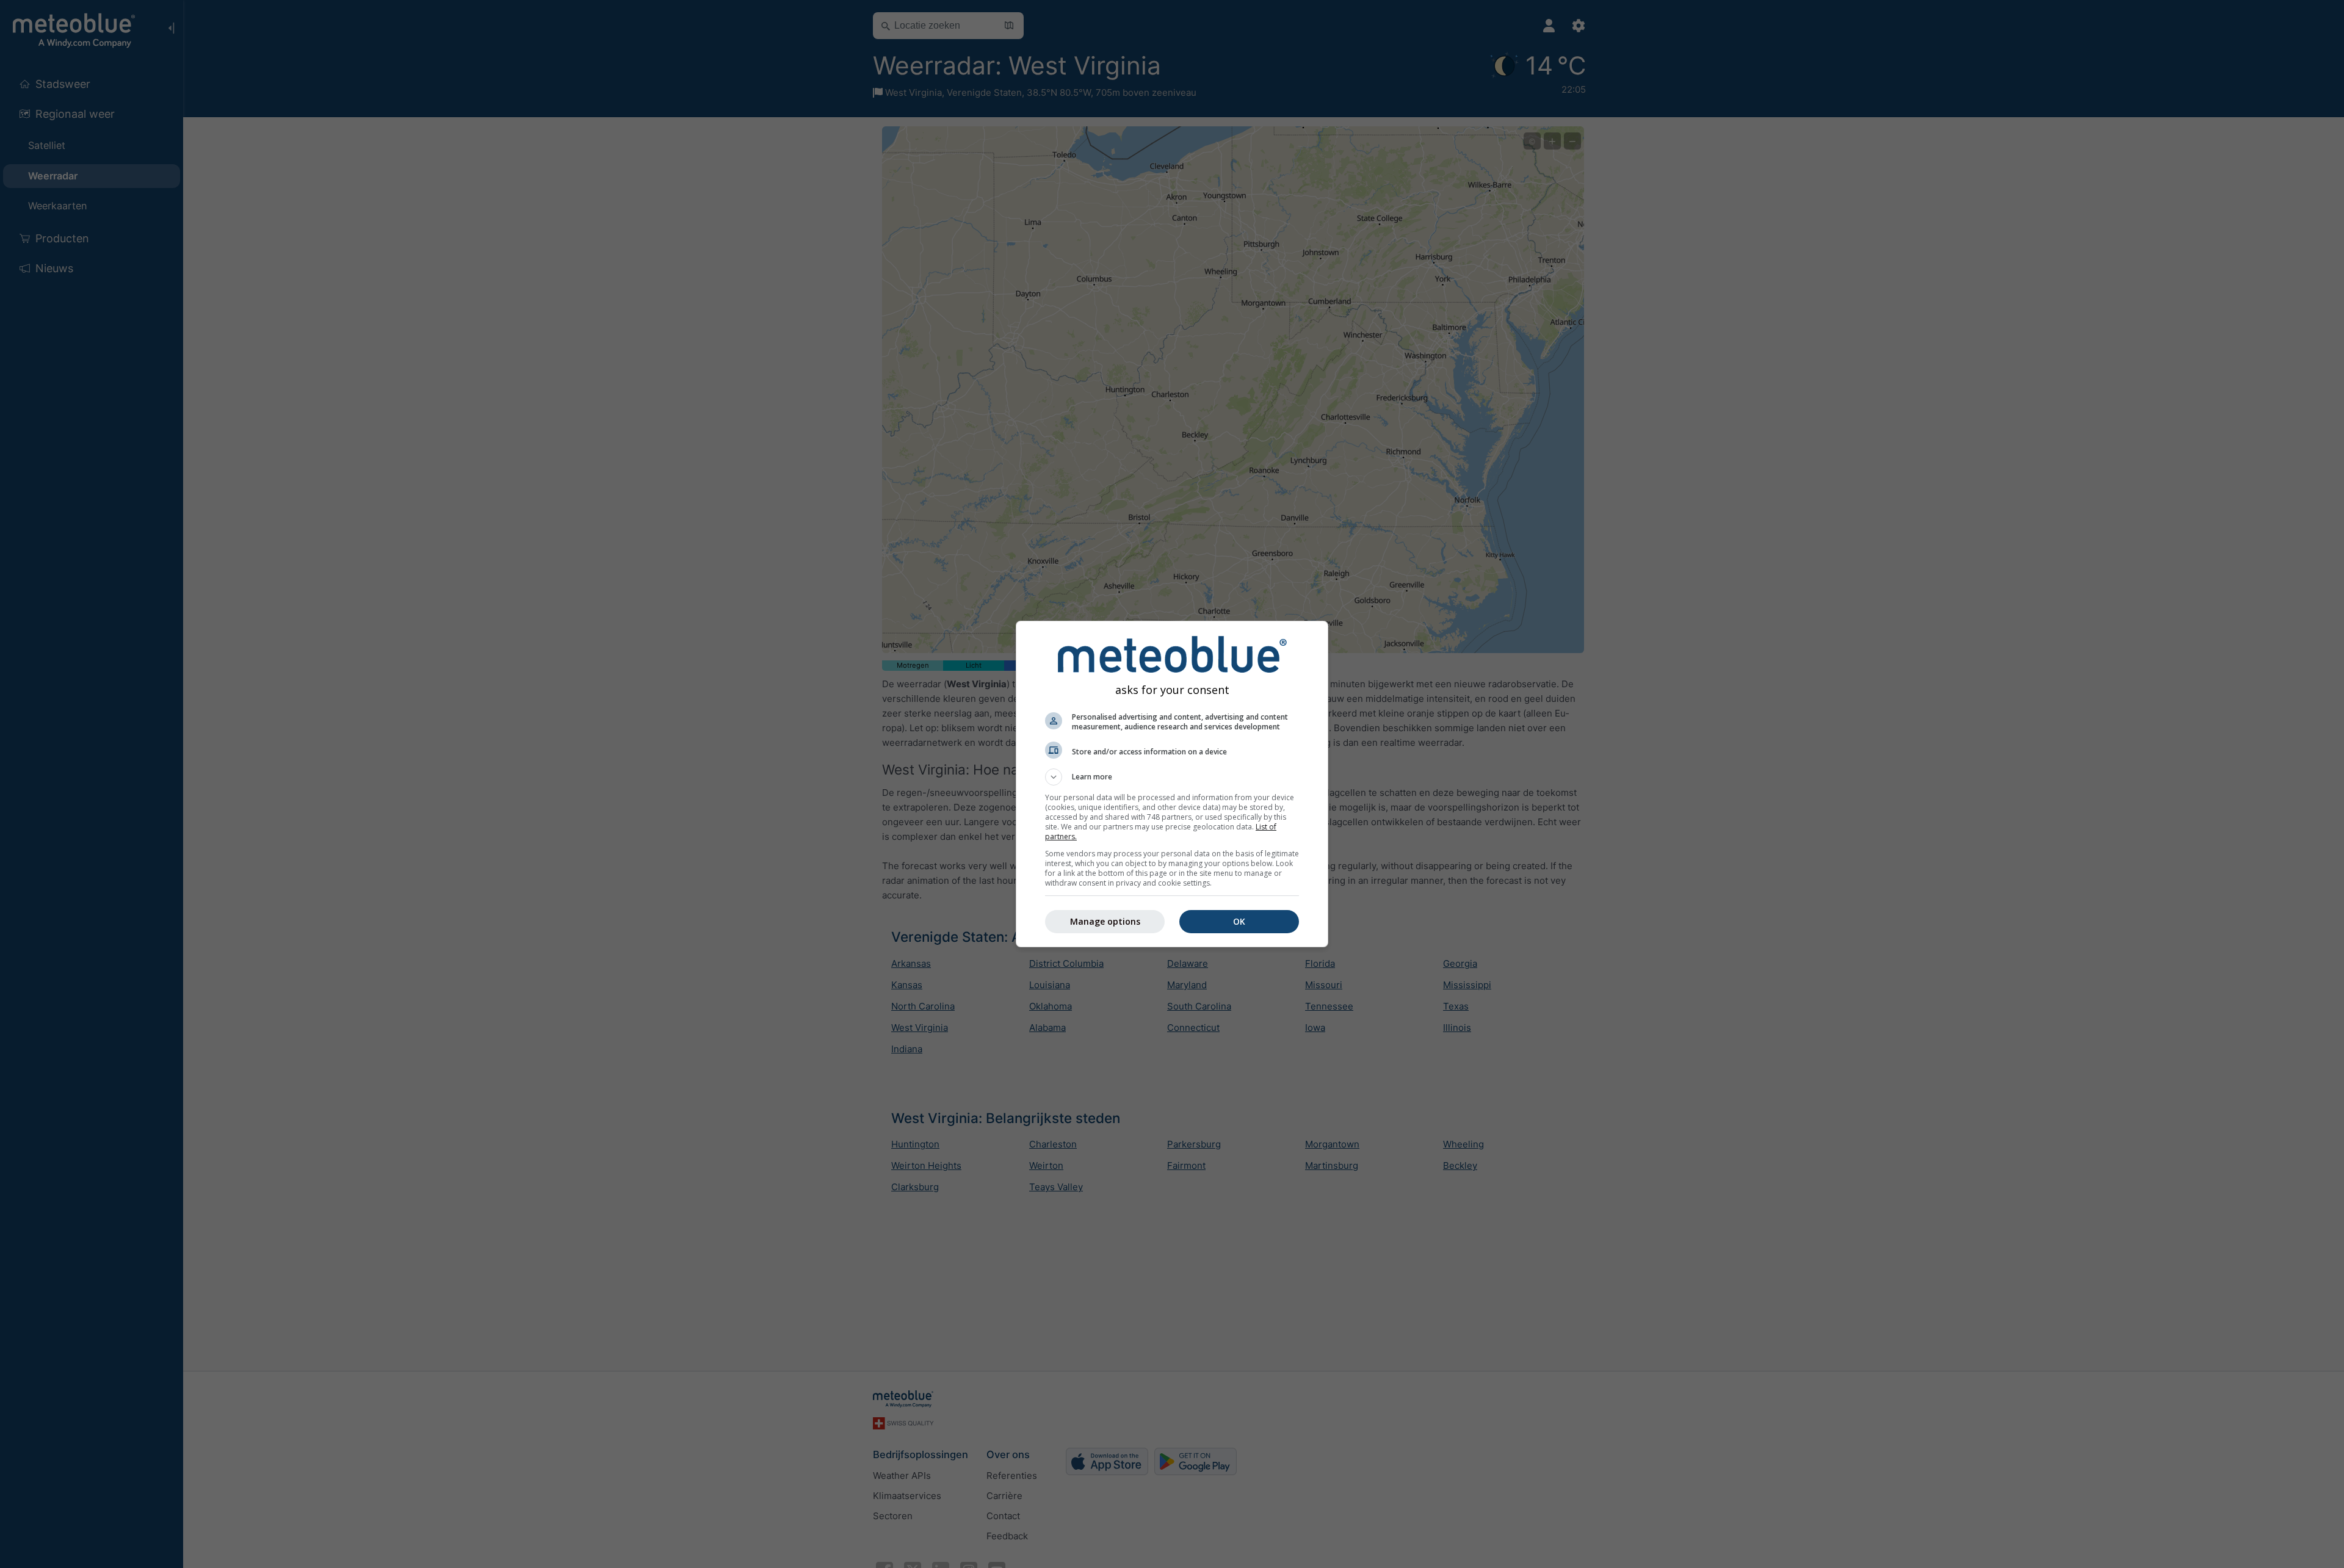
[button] (1172, 777)
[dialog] (1172, 784)
